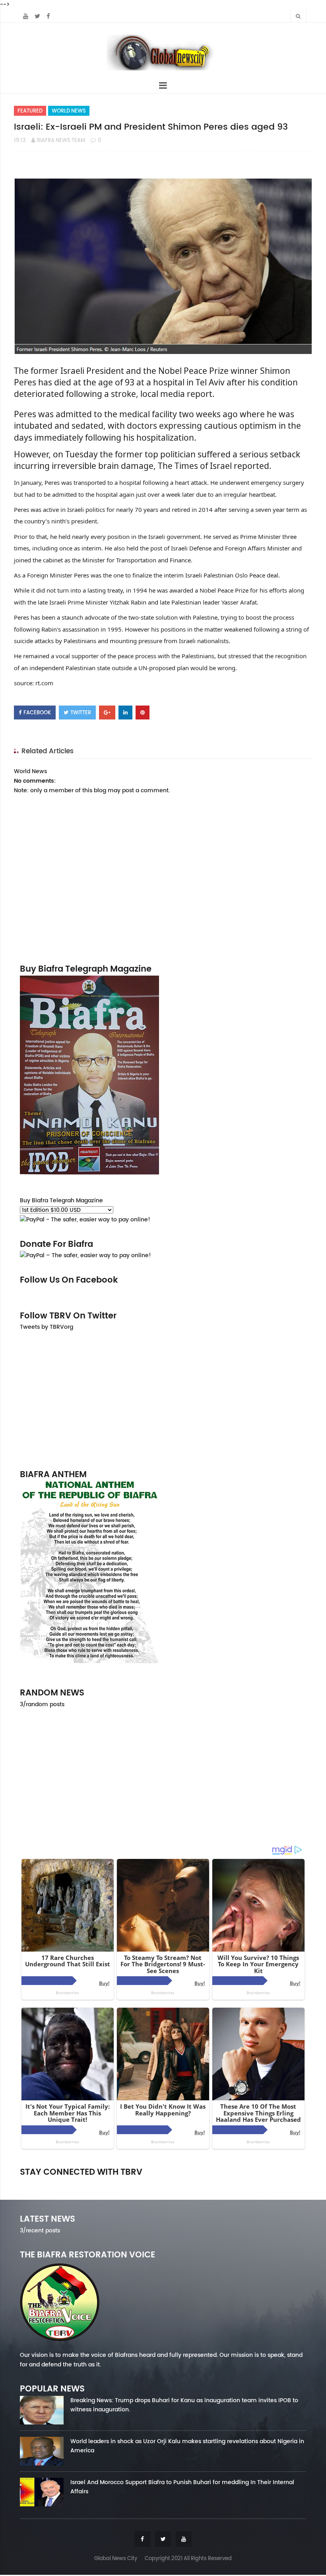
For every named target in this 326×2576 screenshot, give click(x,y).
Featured (30, 111)
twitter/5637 (163, 2183)
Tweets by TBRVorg (47, 1327)
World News (69, 111)
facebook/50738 (65, 2183)
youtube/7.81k (261, 2183)
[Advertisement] (163, 1400)
